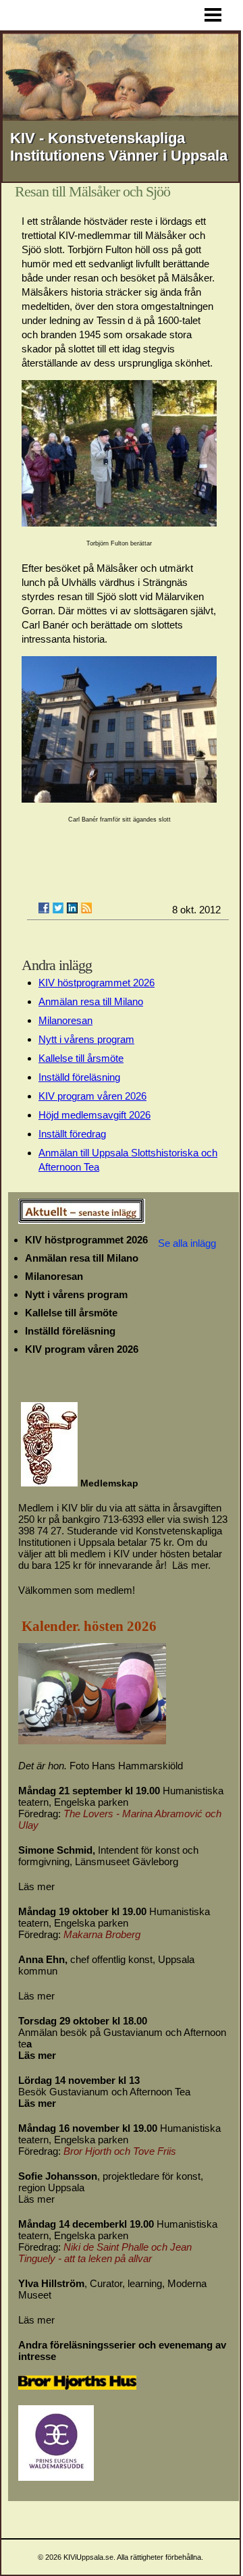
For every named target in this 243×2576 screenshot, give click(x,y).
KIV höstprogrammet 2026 (97, 983)
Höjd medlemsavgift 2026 (94, 1115)
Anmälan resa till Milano (91, 1001)
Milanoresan (65, 1020)
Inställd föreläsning (79, 1077)
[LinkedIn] (72, 908)
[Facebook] (44, 908)
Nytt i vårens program (86, 1039)
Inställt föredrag (72, 1134)
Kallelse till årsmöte (81, 1058)
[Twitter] (58, 908)
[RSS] (86, 908)
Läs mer (36, 1886)
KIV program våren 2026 (92, 1096)
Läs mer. (191, 1565)
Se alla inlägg (187, 1243)
